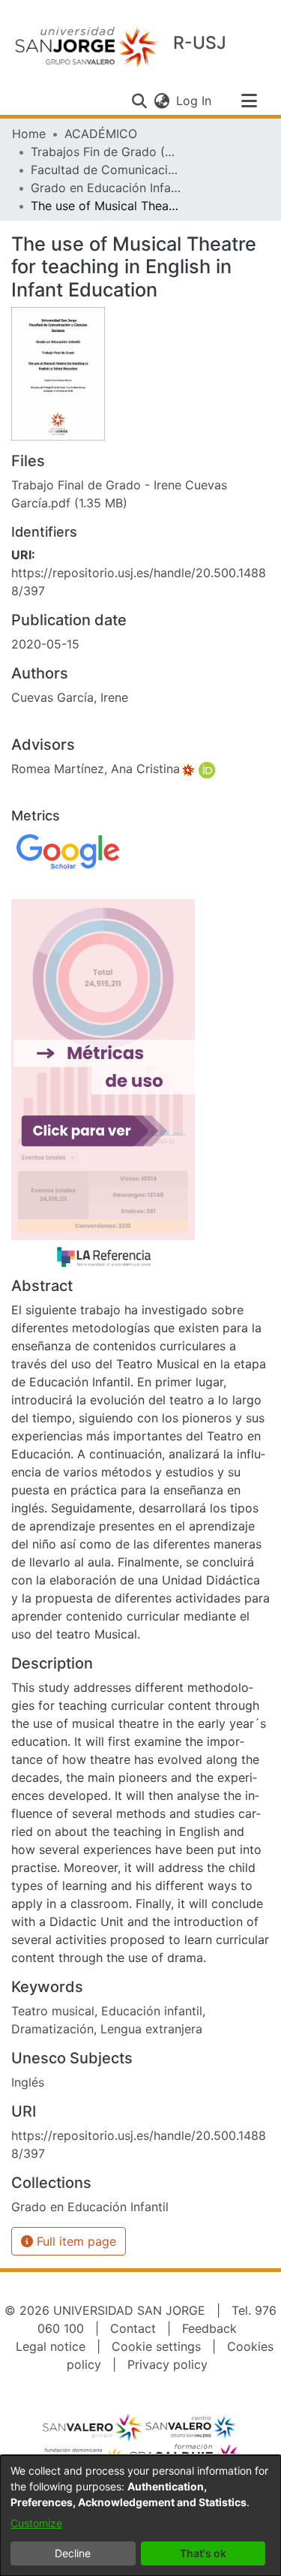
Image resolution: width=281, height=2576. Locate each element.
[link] (90, 2207)
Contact (133, 2328)
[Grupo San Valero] (93, 2427)
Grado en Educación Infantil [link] (106, 188)
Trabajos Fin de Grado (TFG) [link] (106, 152)
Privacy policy (167, 2364)
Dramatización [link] (52, 2029)
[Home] (86, 46)
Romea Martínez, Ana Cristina (96, 769)
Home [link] (29, 134)
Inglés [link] (28, 2082)
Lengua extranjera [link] (151, 2029)
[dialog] (140, 2516)
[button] (139, 101)
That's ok (203, 2553)
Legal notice (51, 2346)
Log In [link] (194, 101)
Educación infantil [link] (152, 2011)
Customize (36, 2523)
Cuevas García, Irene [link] (70, 697)
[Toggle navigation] (249, 101)
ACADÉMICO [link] (101, 134)
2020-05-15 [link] (45, 644)
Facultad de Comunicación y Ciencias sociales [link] (106, 170)
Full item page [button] (75, 2241)
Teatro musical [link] (53, 2011)
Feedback (209, 2328)
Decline (73, 2553)
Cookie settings (156, 2346)
